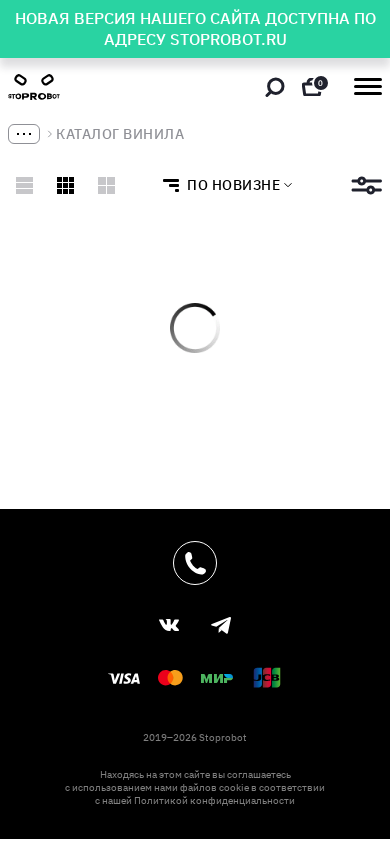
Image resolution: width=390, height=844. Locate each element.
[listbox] (221, 185)
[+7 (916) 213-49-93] (195, 563)
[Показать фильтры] (366, 185)
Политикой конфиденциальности (214, 800)
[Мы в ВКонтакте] (169, 625)
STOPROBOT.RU (228, 39)
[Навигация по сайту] (368, 86)
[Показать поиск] (275, 87)
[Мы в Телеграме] (221, 625)
